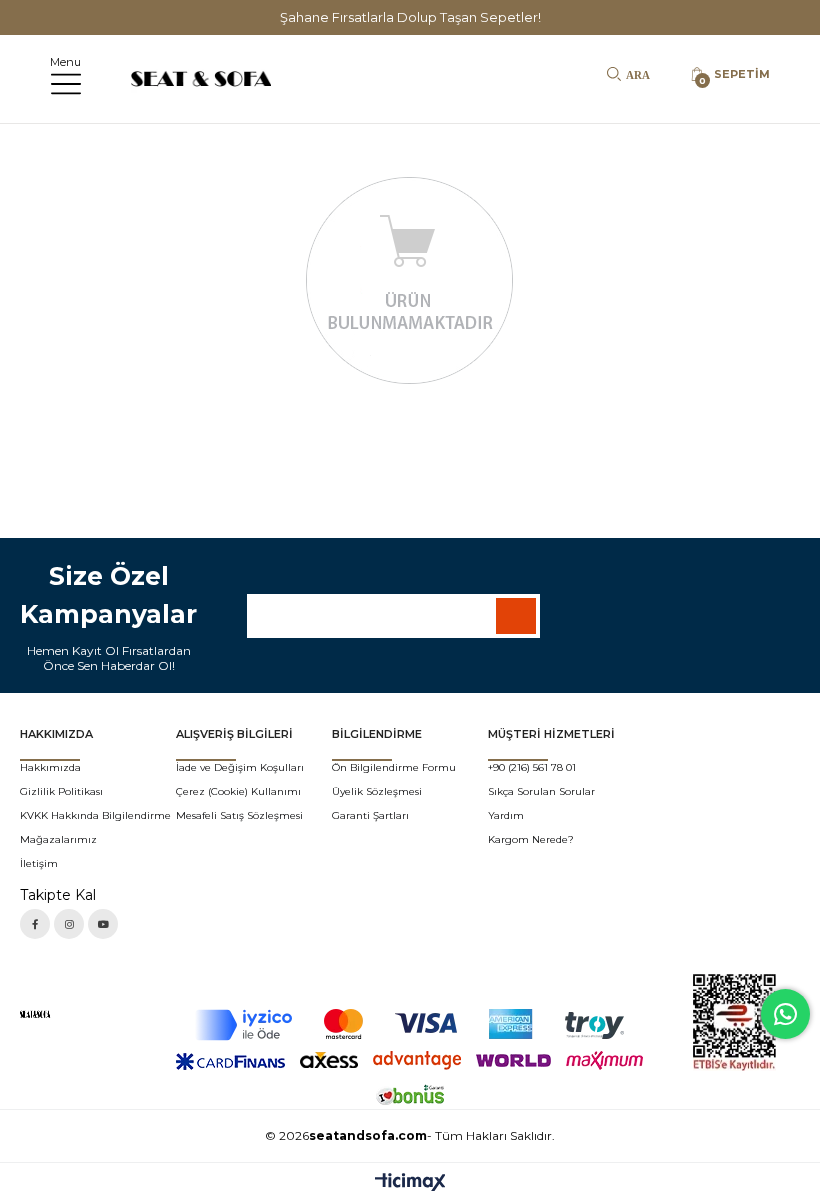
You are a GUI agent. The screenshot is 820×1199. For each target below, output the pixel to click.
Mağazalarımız (58, 839)
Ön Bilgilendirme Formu (394, 767)
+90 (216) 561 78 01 (532, 767)
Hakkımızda (50, 767)
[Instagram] (69, 924)
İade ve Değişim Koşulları (240, 767)
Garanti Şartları (370, 815)
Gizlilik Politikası (61, 791)
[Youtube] (103, 924)
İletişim (39, 863)
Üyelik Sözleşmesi (377, 791)
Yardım (506, 815)
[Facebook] (35, 924)
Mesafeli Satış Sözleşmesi (239, 815)
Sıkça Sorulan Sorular (541, 791)
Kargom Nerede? (531, 839)
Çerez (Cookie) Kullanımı (238, 791)
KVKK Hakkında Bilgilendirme (95, 815)
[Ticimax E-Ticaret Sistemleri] (410, 1183)
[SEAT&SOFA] (52, 1014)
